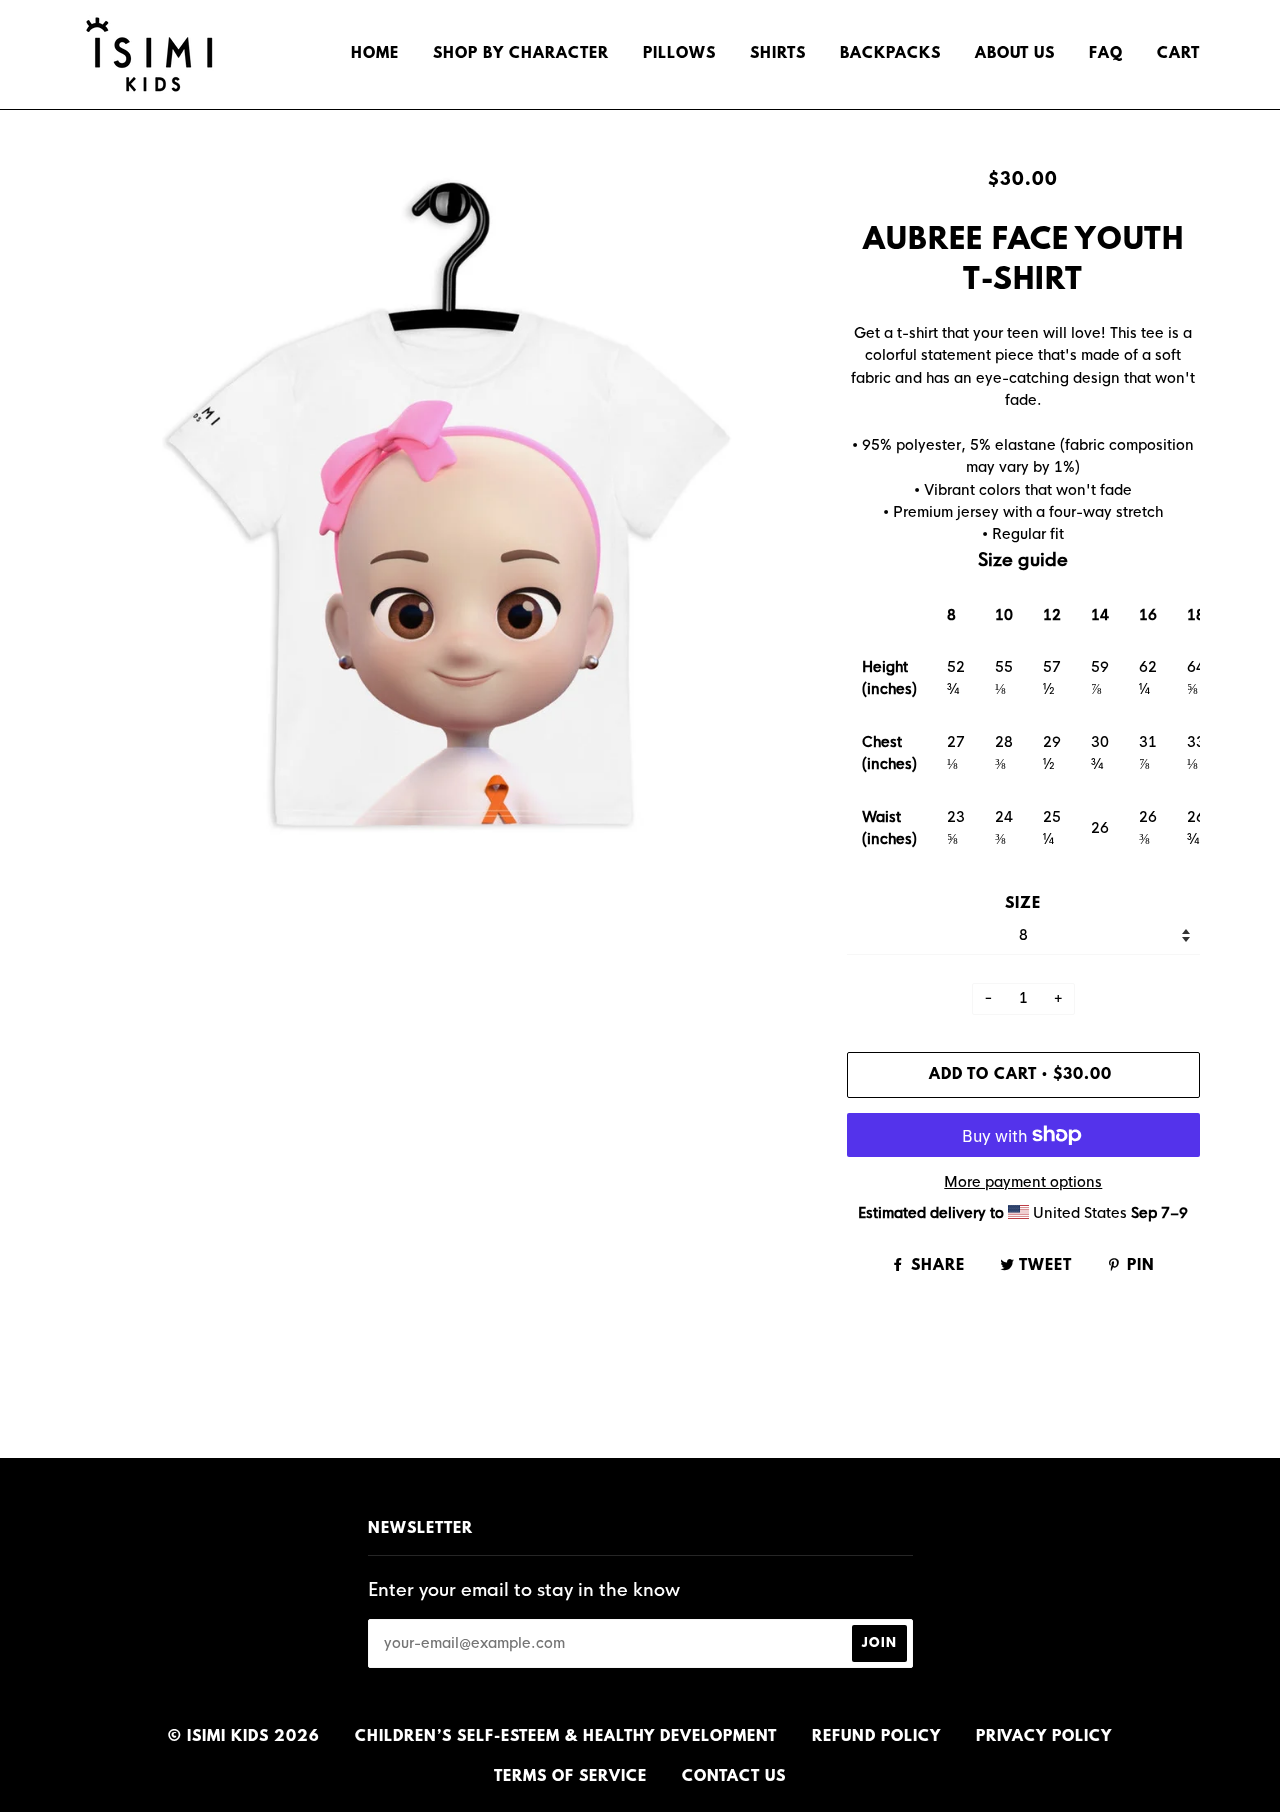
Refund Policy (876, 1737)
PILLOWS (679, 54)
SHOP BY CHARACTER (521, 54)
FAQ (1106, 54)
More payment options (1023, 1182)
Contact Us (734, 1777)
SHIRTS (778, 54)
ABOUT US (1015, 54)
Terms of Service (570, 1777)
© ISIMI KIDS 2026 (244, 1737)
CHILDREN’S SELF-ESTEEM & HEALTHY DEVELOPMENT (566, 1737)
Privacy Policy (1044, 1737)
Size (1023, 904)
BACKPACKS (890, 54)
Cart (1178, 54)
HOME (375, 54)
